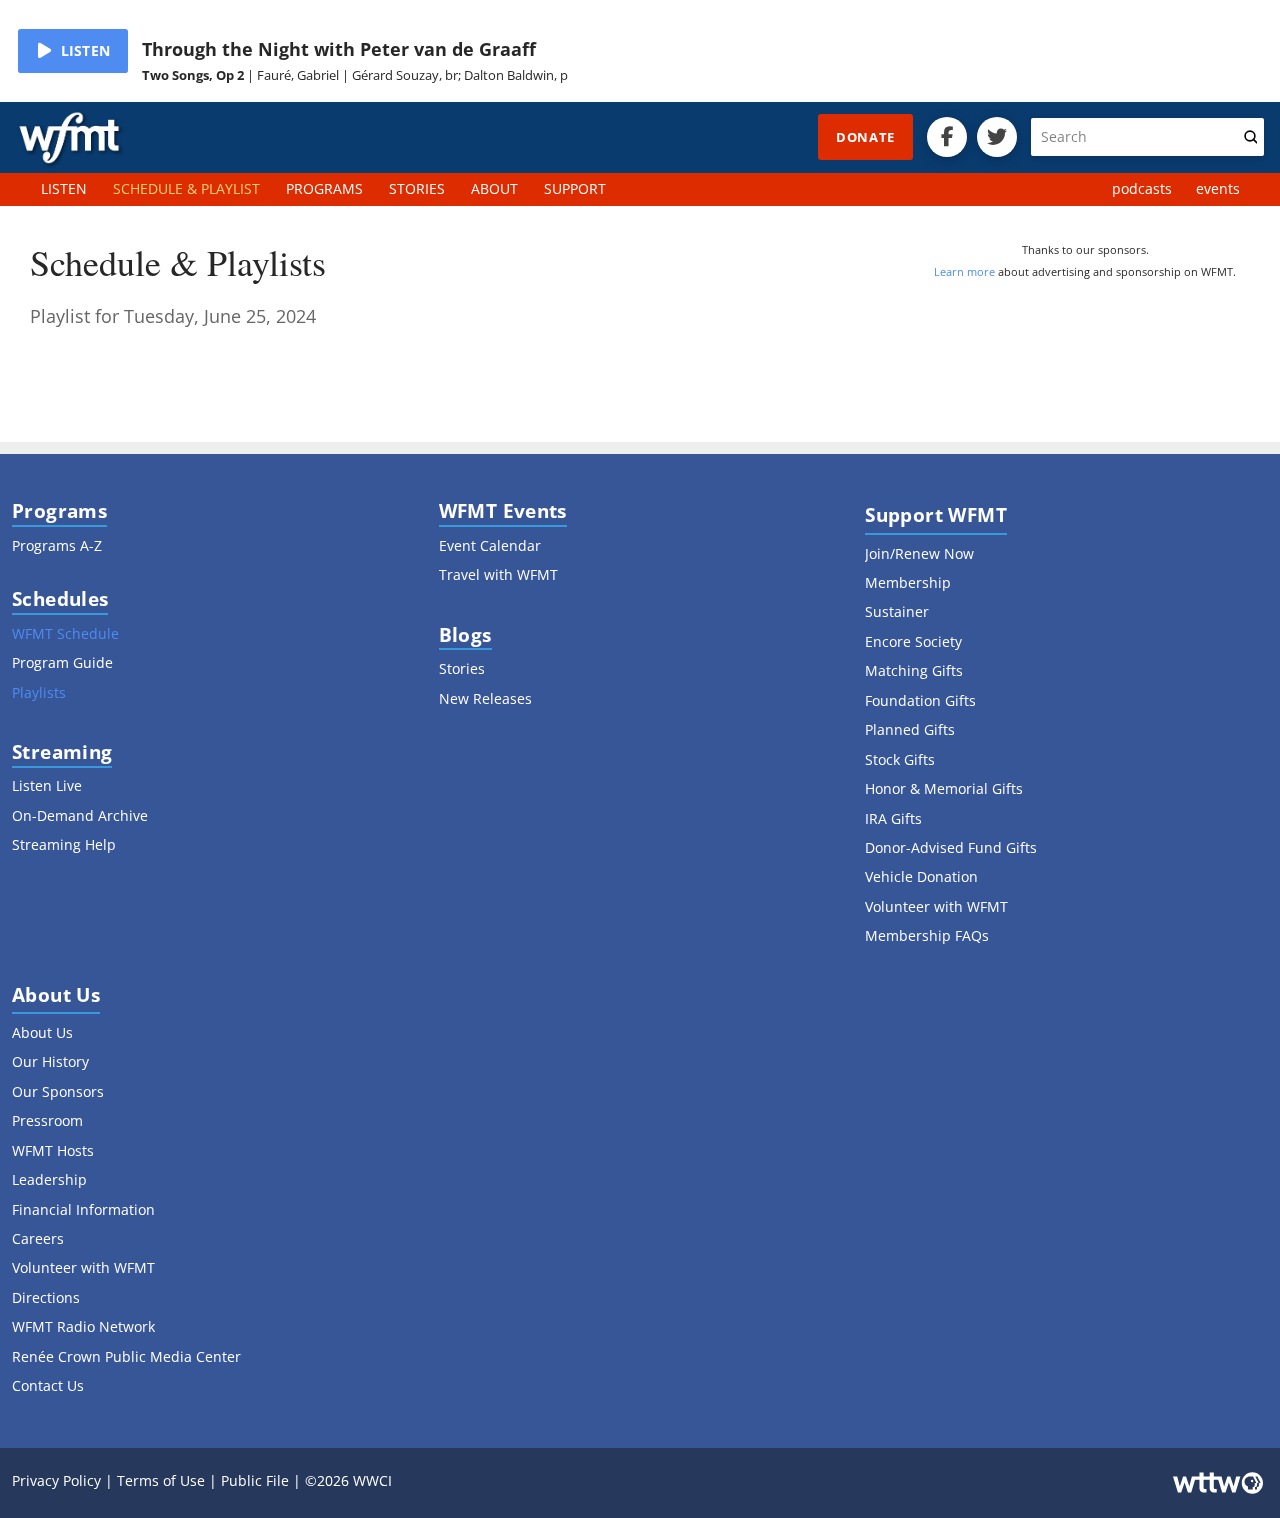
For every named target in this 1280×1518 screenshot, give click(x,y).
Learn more (964, 271)
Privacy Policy (56, 1480)
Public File (255, 1480)
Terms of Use (161, 1480)
